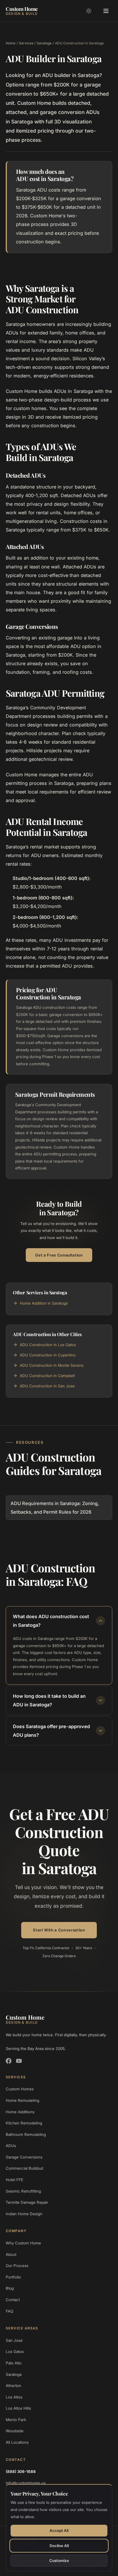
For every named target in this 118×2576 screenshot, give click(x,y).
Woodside (15, 2431)
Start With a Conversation (59, 1930)
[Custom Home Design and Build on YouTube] (19, 2061)
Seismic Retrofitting (23, 2191)
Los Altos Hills (18, 2408)
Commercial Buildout (24, 2168)
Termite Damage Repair (27, 2202)
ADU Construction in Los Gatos (48, 1345)
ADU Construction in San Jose (47, 1386)
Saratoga (44, 43)
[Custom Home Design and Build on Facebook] (9, 2061)
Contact (13, 2300)
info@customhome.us (26, 2483)
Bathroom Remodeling (26, 2134)
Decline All (59, 2546)
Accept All (59, 2530)
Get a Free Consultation (59, 1255)
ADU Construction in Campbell (47, 1376)
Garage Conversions (24, 2157)
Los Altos (14, 2397)
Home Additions (20, 2112)
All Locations (17, 2442)
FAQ (9, 2311)
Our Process (17, 2266)
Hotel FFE (14, 2180)
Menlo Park (16, 2420)
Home (11, 43)
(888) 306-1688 (21, 2471)
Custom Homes (20, 2089)
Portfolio (13, 2277)
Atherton (13, 2386)
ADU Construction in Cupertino (48, 1355)
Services (26, 43)
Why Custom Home (23, 2243)
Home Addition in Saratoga (44, 1303)
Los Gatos (15, 2352)
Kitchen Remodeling (24, 2123)
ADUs (11, 2146)
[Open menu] (106, 11)
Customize (59, 2561)
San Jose (14, 2340)
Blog (10, 2288)
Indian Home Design (24, 2214)
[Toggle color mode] (89, 11)
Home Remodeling (22, 2100)
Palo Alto (14, 2363)
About (11, 2254)
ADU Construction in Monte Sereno (52, 1365)
